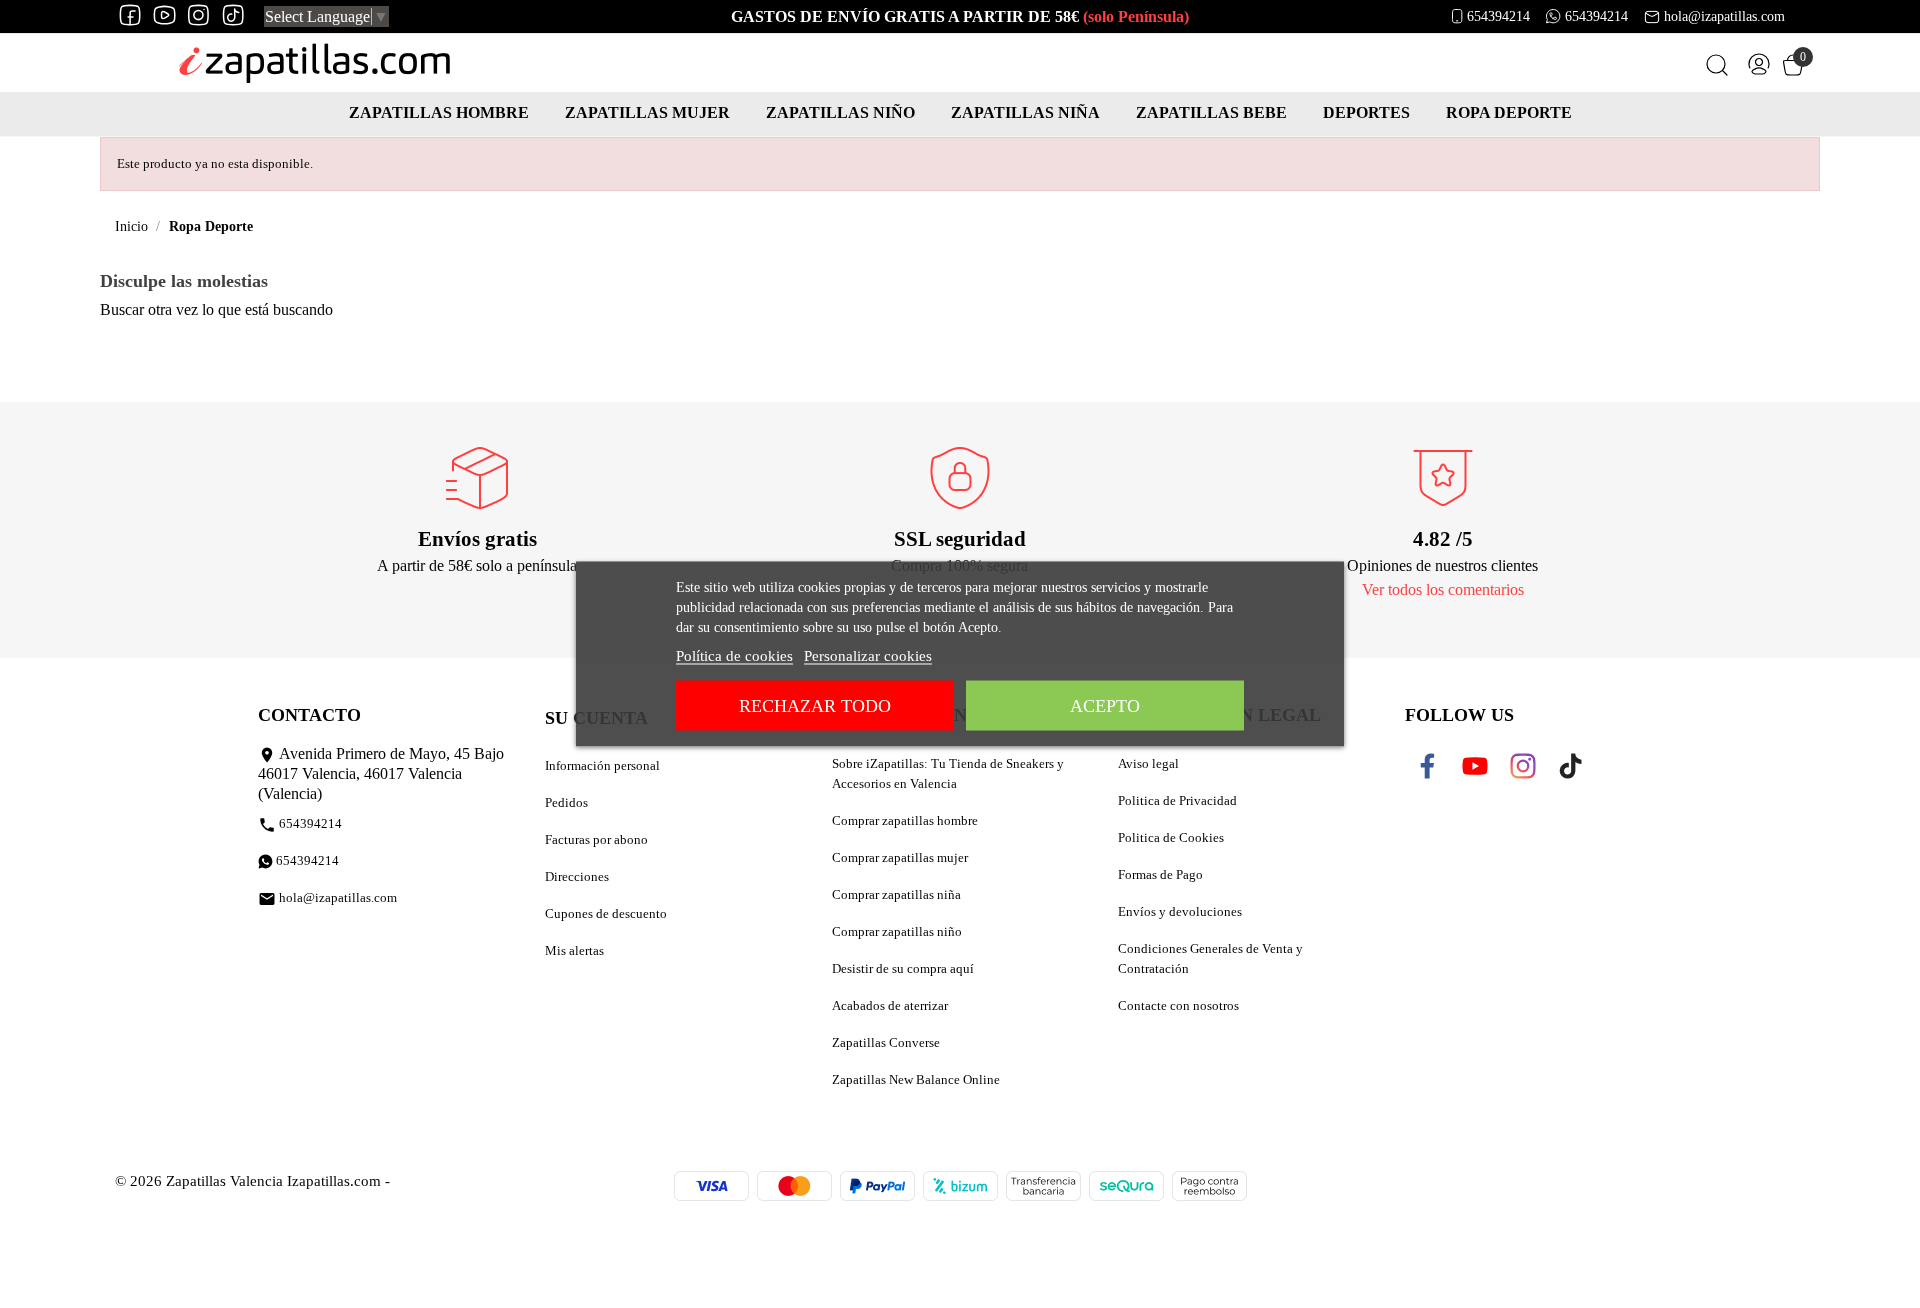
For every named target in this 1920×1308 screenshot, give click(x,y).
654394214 (1498, 16)
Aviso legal (1148, 763)
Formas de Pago (1160, 874)
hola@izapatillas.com (1724, 16)
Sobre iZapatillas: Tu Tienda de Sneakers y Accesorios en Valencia (948, 773)
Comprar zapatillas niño (897, 931)
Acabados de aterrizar (890, 1005)
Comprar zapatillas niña (896, 894)
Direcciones (577, 876)
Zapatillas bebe (1211, 112)
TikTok (1575, 766)
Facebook (1441, 766)
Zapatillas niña (1025, 112)
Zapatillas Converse (886, 1042)
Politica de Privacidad (1177, 800)
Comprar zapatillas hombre (905, 820)
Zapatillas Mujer (647, 112)
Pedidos (566, 802)
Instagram (1537, 766)
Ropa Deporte (1509, 112)
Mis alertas (574, 950)
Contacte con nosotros (1178, 1005)
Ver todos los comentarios (1443, 589)
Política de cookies (734, 656)
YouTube (1486, 766)
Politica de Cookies (1171, 837)
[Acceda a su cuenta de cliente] (1759, 68)
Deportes (1366, 112)
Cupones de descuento (606, 913)
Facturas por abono (596, 839)
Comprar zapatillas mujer (900, 857)
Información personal (602, 765)
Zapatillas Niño (840, 112)
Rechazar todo (815, 706)
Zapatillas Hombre (439, 112)
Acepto (1105, 706)
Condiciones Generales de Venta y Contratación (1210, 958)
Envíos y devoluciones (1180, 911)
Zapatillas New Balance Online (916, 1079)
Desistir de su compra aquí (903, 968)
